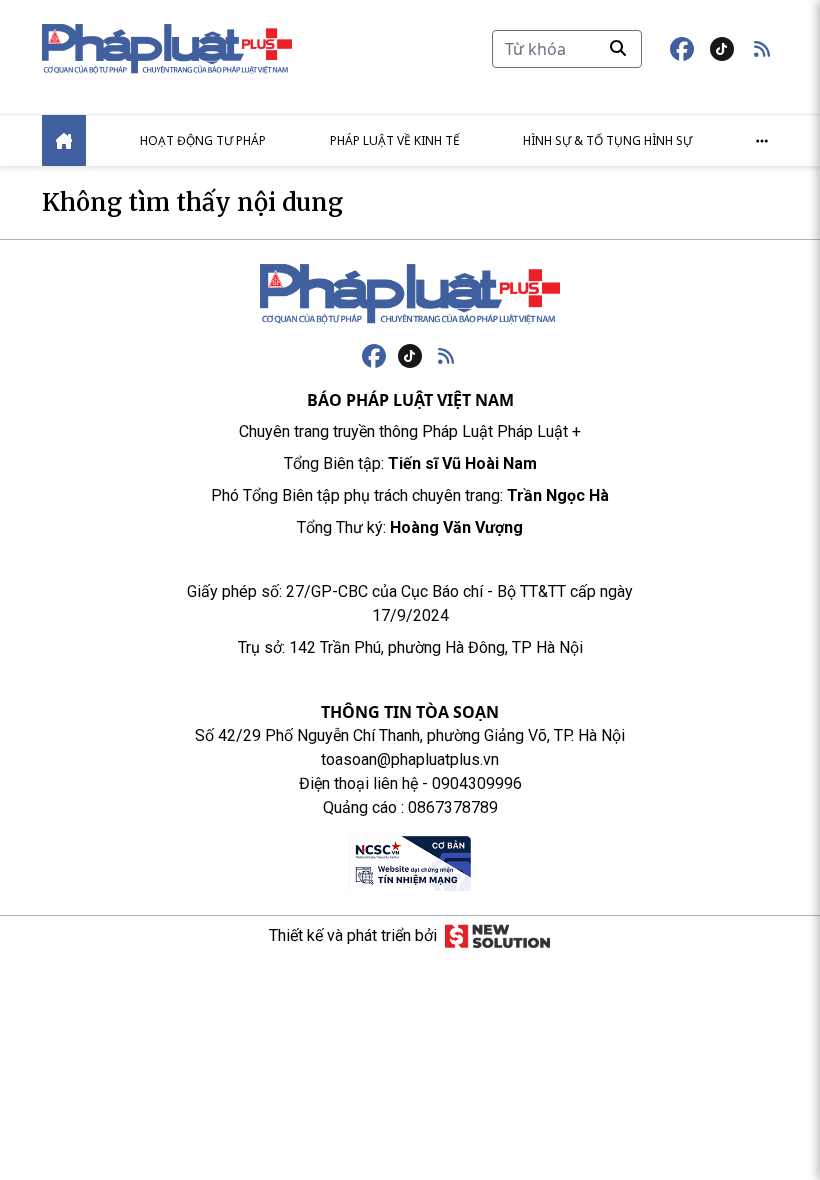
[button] (762, 49)
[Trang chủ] (410, 294)
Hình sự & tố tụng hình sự (607, 140)
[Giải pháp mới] (497, 936)
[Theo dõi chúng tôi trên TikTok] (722, 49)
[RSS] (446, 356)
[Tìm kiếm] (618, 48)
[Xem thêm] (762, 141)
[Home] (64, 140)
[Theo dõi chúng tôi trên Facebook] (682, 49)
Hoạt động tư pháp (203, 140)
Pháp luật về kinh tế (395, 140)
